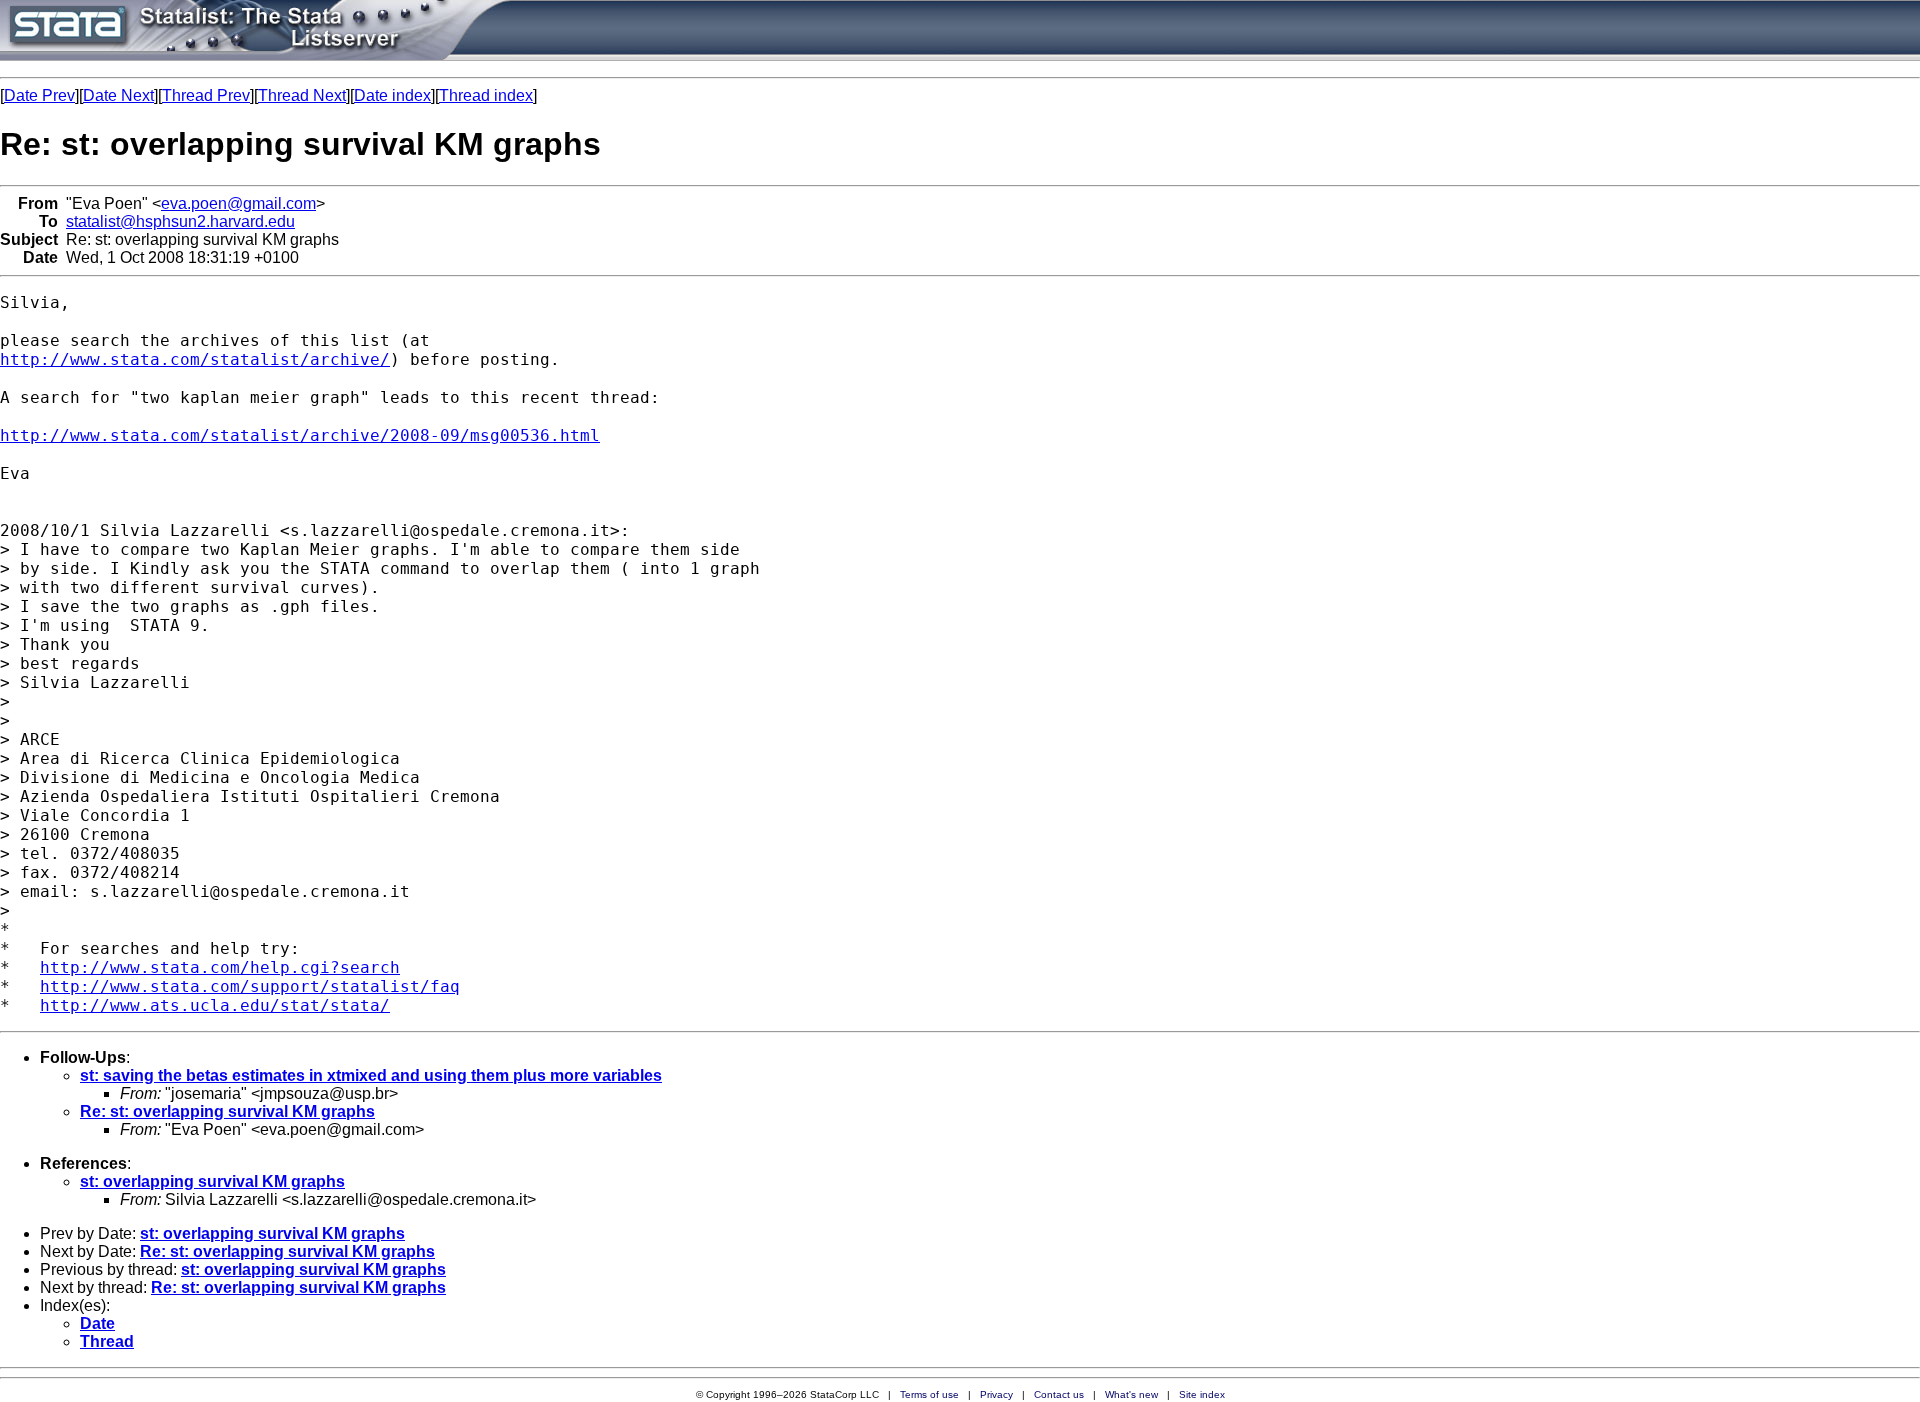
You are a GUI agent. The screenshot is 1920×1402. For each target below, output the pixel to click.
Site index (1202, 1394)
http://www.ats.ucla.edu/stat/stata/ (215, 1005)
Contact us (1059, 1394)
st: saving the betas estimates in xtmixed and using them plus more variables (371, 1075)
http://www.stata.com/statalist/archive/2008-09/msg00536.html (300, 435)
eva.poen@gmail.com (238, 203)
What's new (1131, 1394)
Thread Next (302, 95)
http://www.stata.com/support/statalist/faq (250, 986)
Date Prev (39, 95)
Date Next (118, 95)
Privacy (996, 1394)
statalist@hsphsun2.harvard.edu (180, 221)
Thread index (486, 95)
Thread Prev (206, 95)
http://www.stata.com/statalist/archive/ (195, 359)
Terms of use (929, 1394)
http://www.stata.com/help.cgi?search (220, 967)
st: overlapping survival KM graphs (212, 1181)
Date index (392, 95)
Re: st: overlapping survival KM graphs (227, 1111)
